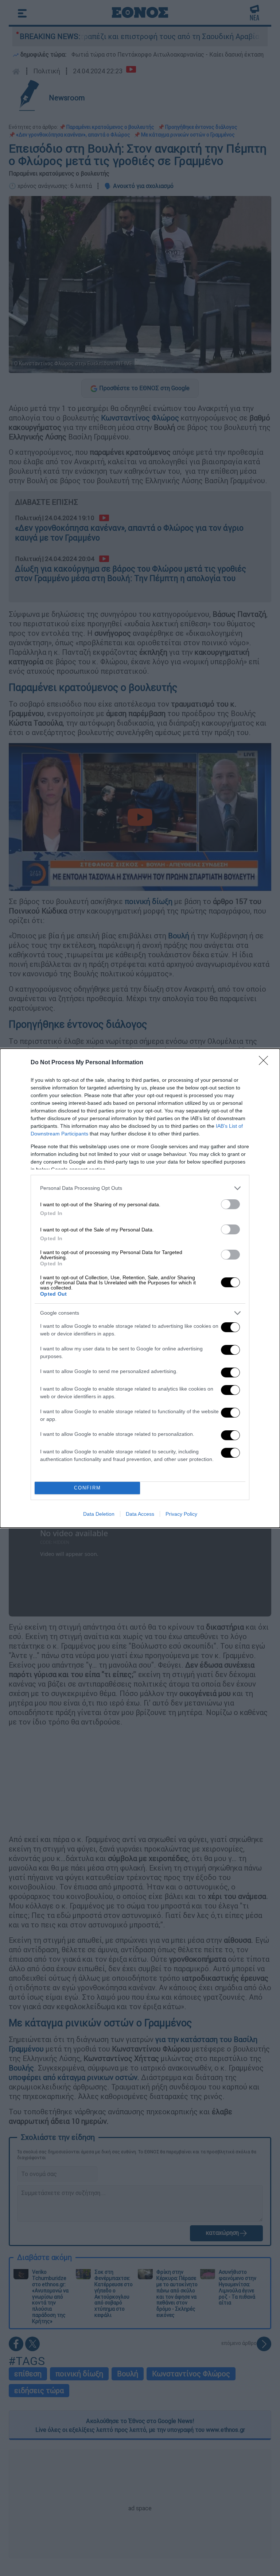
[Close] (266, 1063)
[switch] (230, 1204)
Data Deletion (99, 1514)
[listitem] (140, 1188)
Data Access (140, 1514)
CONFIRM (87, 1488)
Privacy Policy (181, 1514)
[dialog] (140, 1288)
